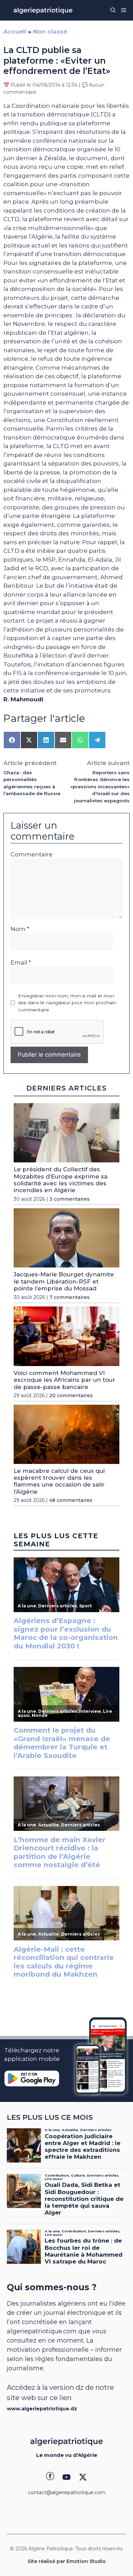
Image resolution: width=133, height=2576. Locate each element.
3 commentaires (70, 1199)
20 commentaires (71, 1395)
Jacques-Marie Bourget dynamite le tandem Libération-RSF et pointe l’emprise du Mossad (64, 1281)
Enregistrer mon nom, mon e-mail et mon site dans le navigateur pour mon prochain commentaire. (67, 1003)
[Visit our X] (83, 2477)
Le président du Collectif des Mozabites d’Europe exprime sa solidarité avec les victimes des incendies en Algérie (61, 1180)
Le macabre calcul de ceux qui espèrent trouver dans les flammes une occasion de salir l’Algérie (59, 1481)
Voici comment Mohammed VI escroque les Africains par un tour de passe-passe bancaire (64, 1380)
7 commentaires (70, 1297)
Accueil (15, 31)
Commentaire (32, 854)
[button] (113, 10)
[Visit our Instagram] (66, 2477)
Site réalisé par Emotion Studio (67, 2561)
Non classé (50, 31)
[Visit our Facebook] (50, 2477)
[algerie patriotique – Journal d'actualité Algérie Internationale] (43, 10)
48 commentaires (71, 1500)
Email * (21, 962)
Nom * (20, 929)
